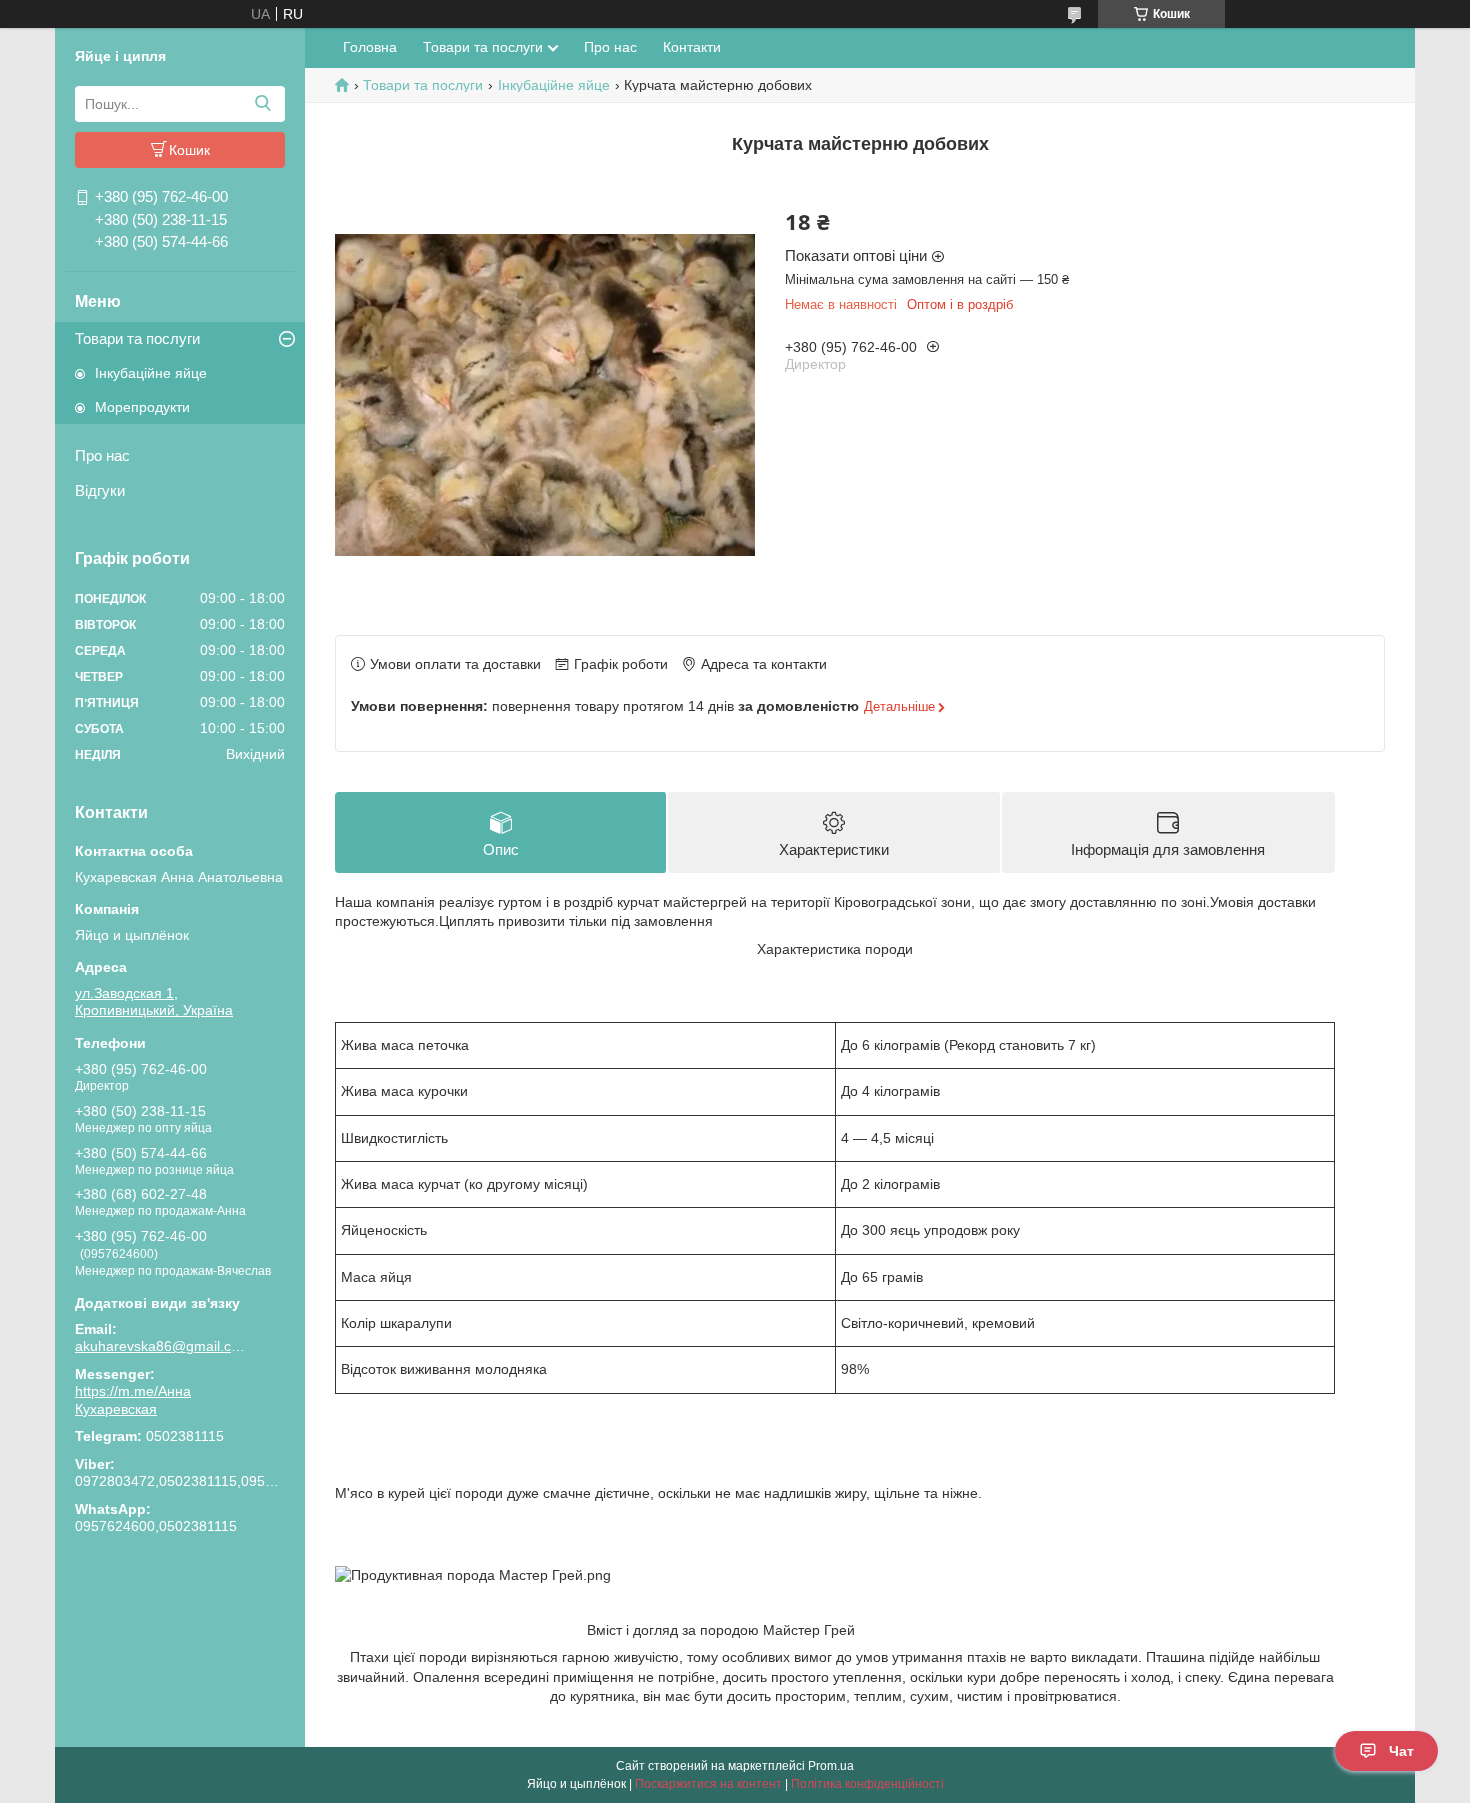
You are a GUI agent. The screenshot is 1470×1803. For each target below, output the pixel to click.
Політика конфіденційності (867, 1784)
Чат (1401, 1751)
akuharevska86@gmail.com (160, 1346)
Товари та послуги (137, 338)
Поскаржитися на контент (708, 1784)
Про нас (102, 455)
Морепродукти (142, 407)
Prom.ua (831, 1766)
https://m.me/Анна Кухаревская (133, 1400)
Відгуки (100, 490)
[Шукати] (262, 104)
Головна (370, 47)
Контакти (692, 47)
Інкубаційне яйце (151, 373)
